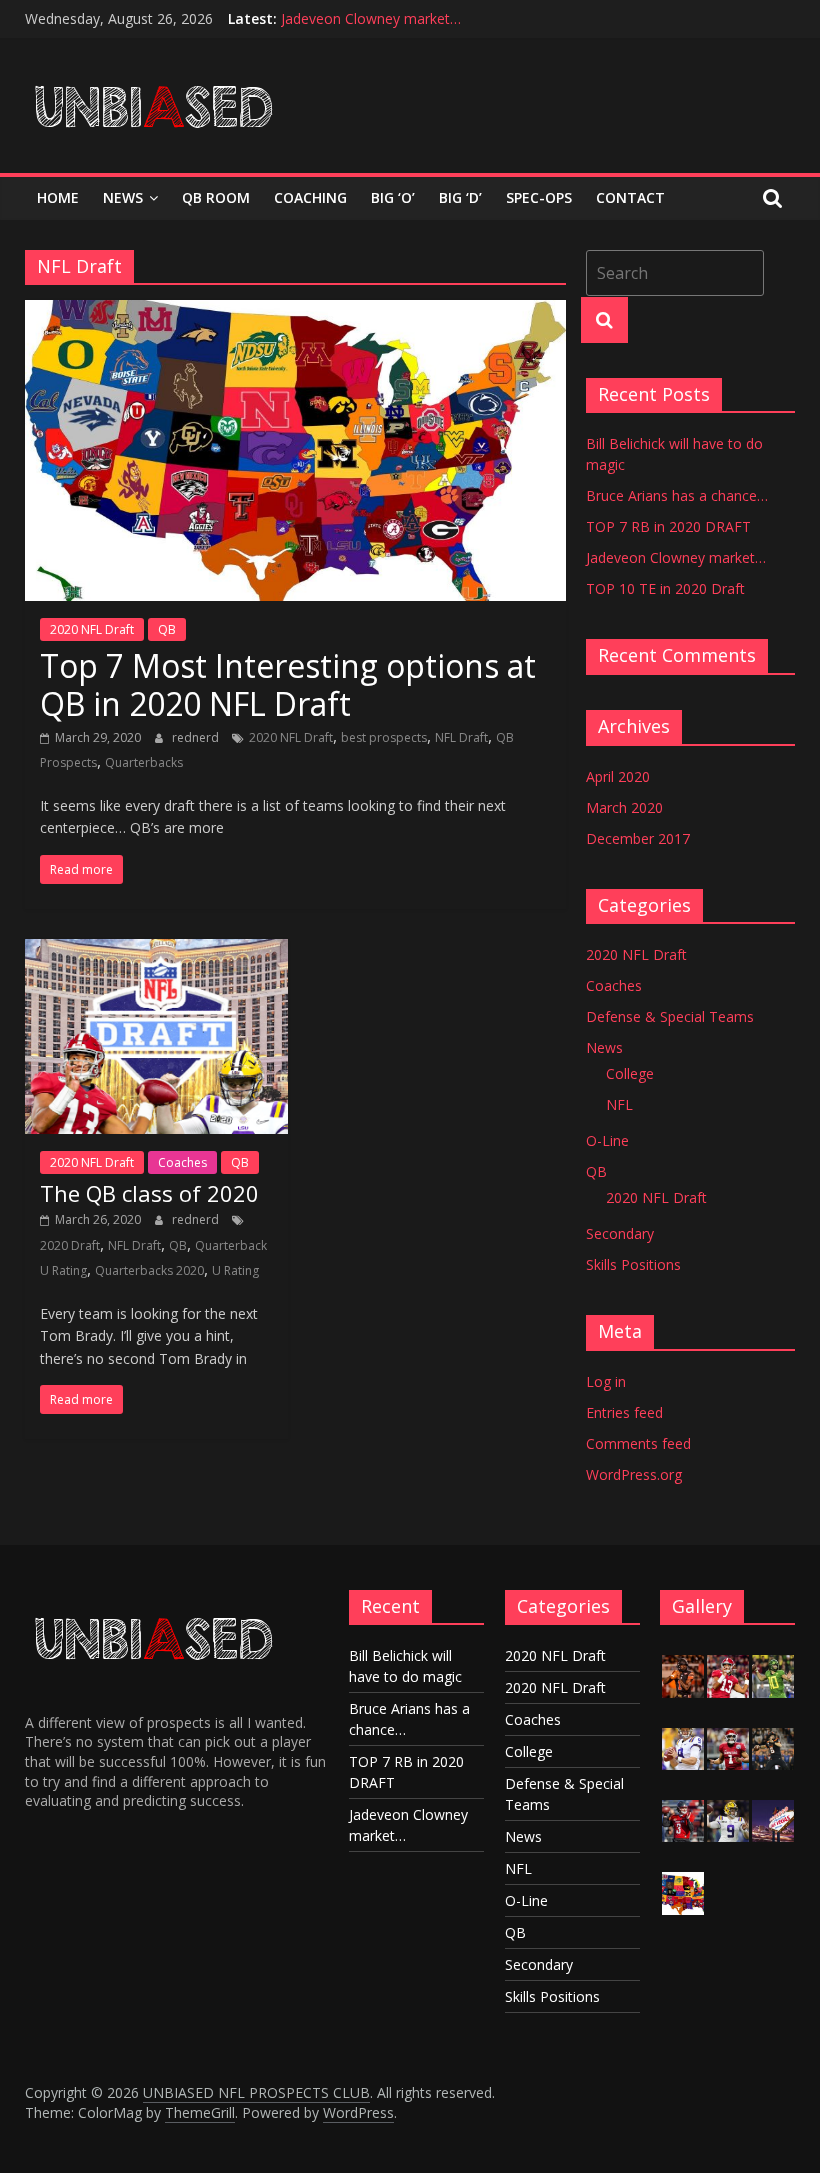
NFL (619, 1104)
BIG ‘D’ (460, 197)
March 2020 (624, 807)
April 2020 (618, 776)
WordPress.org (634, 1474)
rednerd (197, 737)
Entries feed (624, 1412)
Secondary (620, 1233)
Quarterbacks (144, 762)
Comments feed (638, 1443)
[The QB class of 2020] (156, 951)
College (630, 1073)
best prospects (384, 737)
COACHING (310, 197)
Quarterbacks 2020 (149, 1270)
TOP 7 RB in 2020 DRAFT (668, 526)
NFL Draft (461, 737)
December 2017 (638, 838)
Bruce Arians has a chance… (677, 495)
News (123, 197)
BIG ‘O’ (393, 197)
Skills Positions (633, 1264)
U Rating (235, 1270)
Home (58, 197)
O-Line (607, 1140)
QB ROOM (216, 197)
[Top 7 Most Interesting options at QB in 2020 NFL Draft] (295, 312)
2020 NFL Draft (92, 629)
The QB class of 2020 (149, 1193)
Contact (630, 197)
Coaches (182, 1162)
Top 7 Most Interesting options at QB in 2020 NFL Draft (288, 684)
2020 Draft (70, 1245)
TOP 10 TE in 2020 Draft (665, 588)
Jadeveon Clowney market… (371, 18)
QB (167, 629)
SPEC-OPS (539, 197)
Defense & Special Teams (670, 1016)
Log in (606, 1381)
